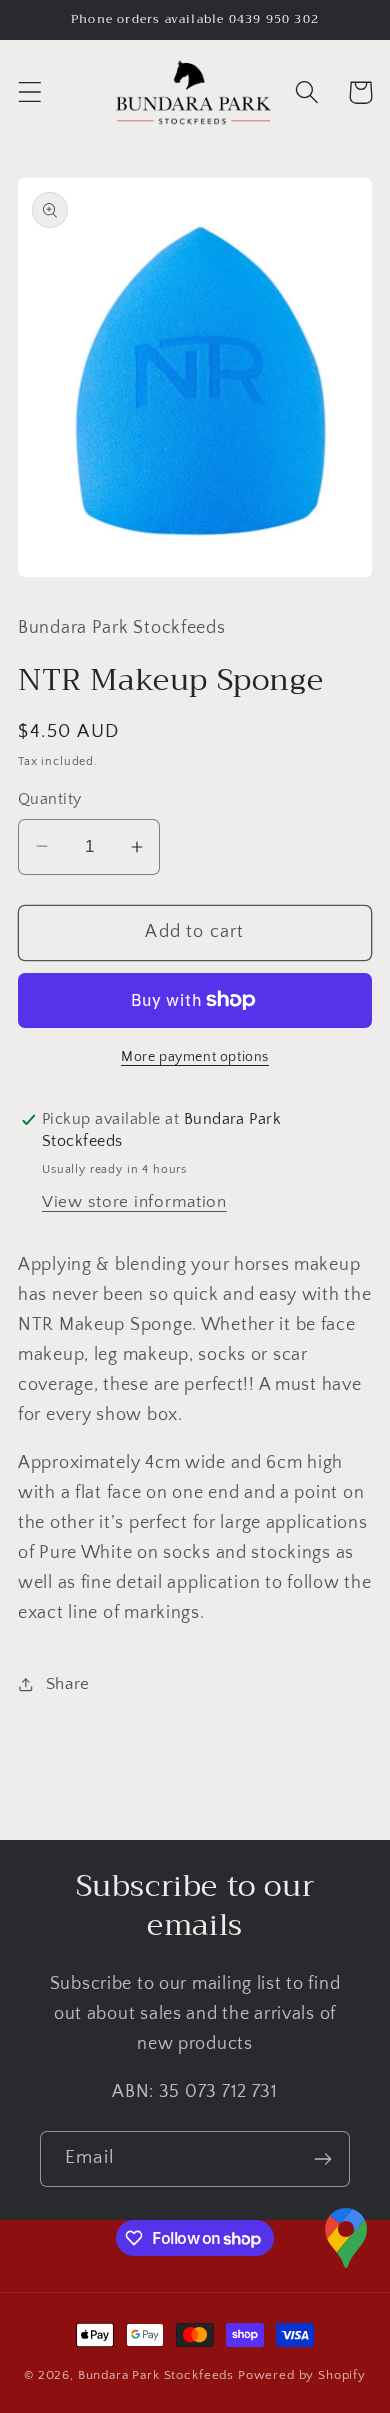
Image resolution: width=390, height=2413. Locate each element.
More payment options (195, 1057)
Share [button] (68, 1684)
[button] (30, 92)
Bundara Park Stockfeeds (156, 2375)
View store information (134, 1202)
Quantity (50, 799)
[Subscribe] (322, 2159)
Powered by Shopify (302, 2375)
